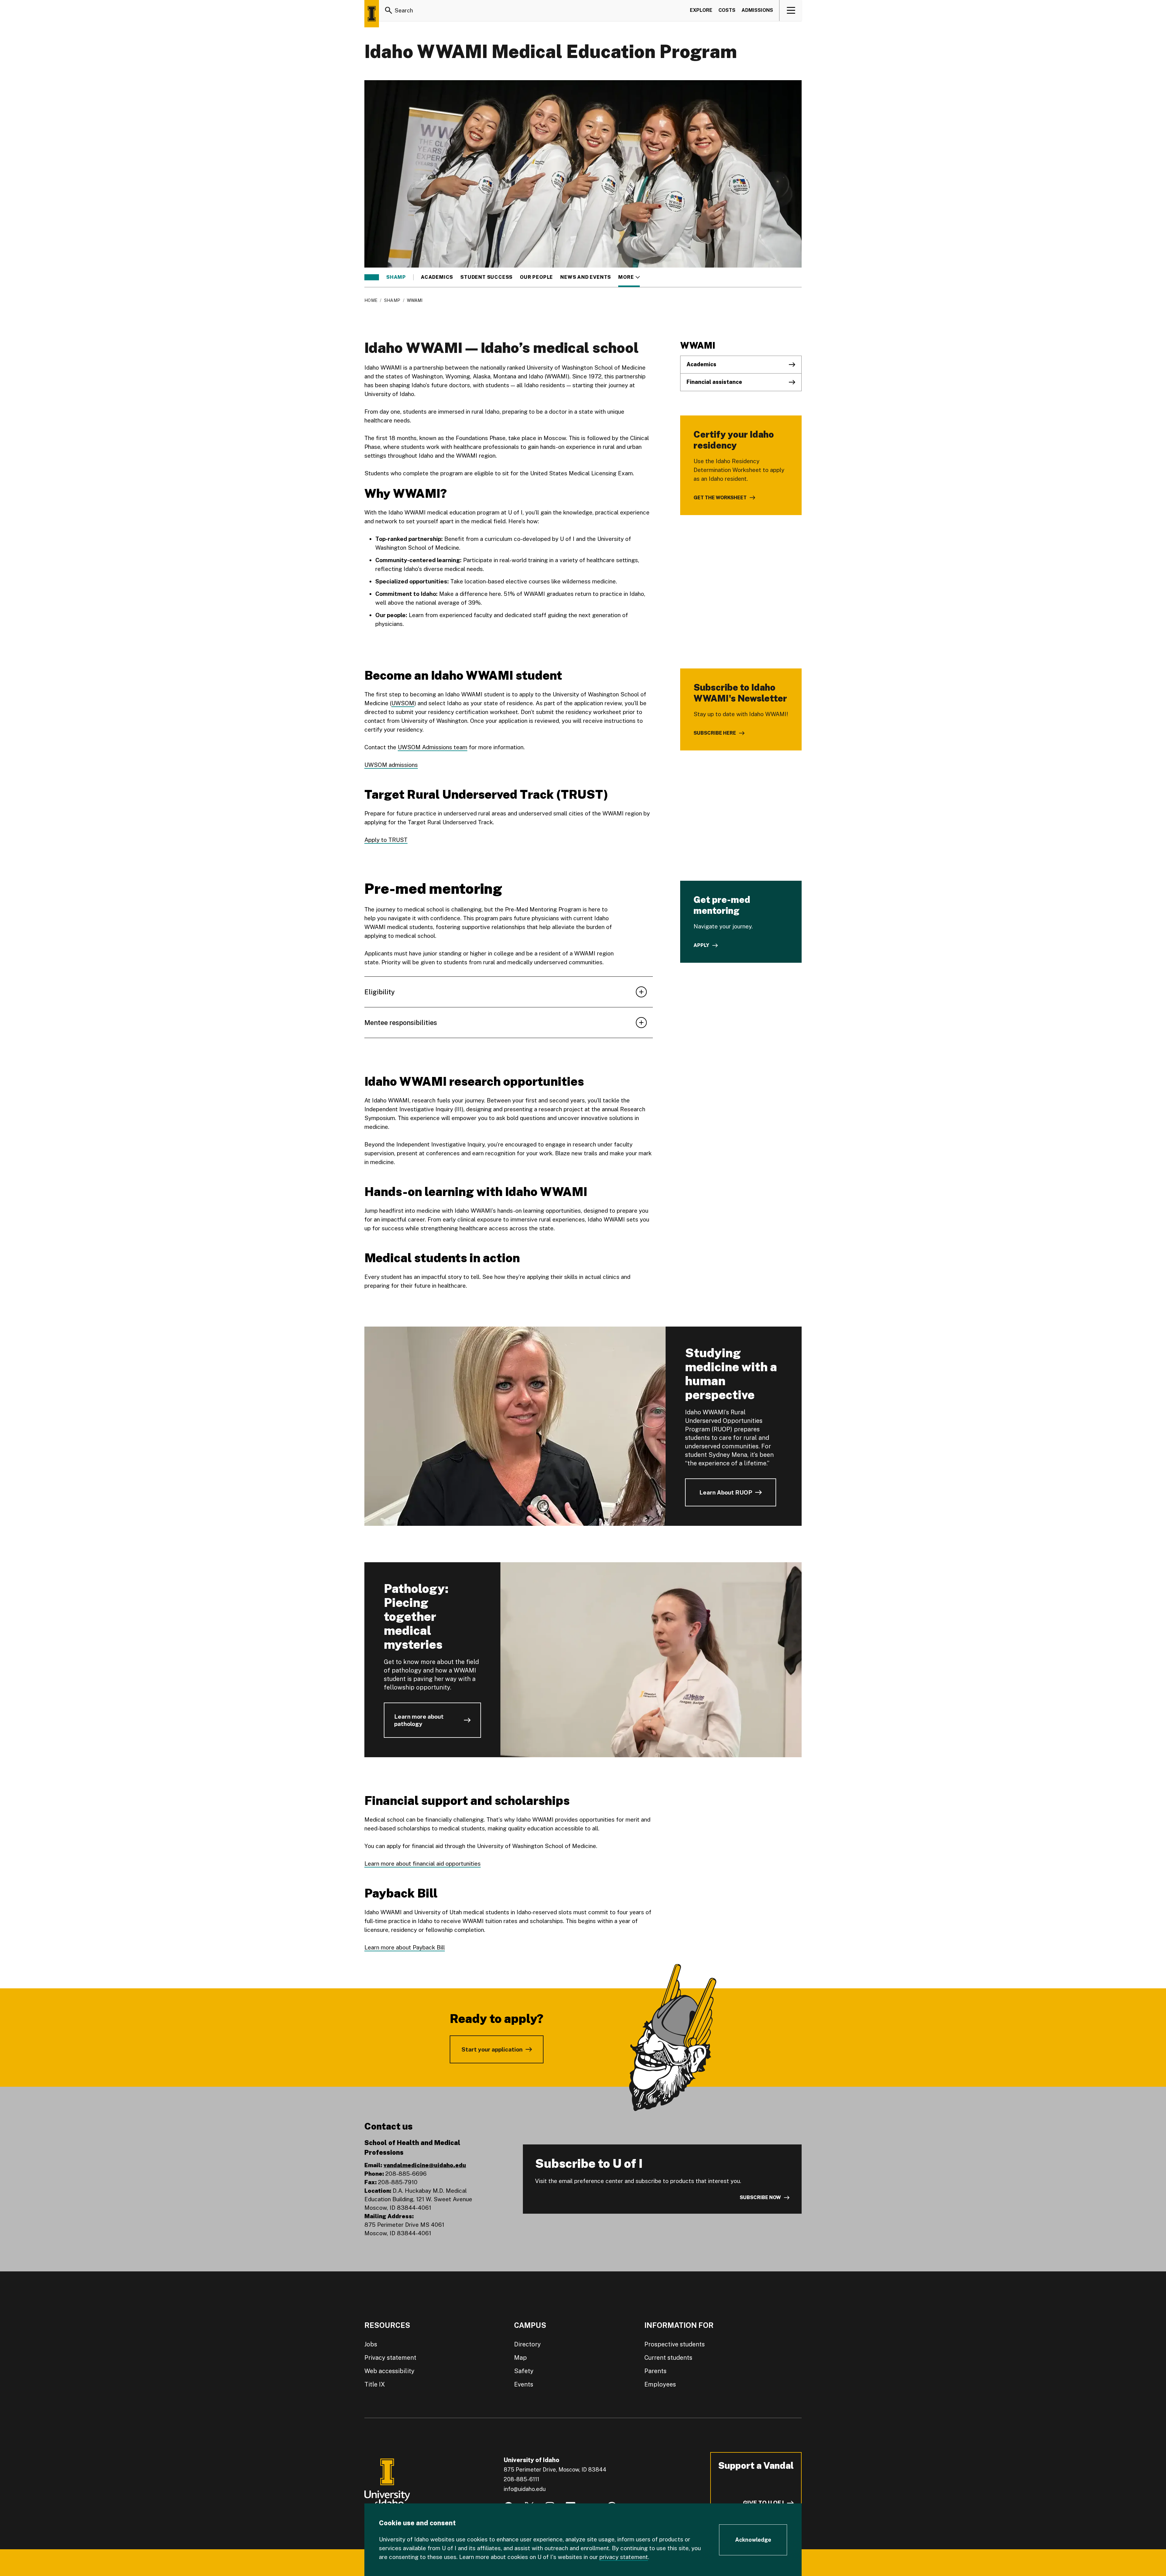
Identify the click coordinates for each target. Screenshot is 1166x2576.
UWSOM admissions (391, 765)
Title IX (375, 2384)
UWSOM (403, 703)
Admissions (757, 10)
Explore (701, 10)
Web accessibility (389, 2371)
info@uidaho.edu (525, 2489)
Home (371, 300)
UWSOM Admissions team (433, 747)
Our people (536, 277)
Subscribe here (715, 733)
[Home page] (372, 14)
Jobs (371, 2344)
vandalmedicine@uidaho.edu (425, 2165)
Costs (727, 10)
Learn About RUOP (726, 1492)
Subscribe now (760, 2197)
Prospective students (675, 2344)
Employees (660, 2384)
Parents (655, 2371)
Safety (524, 2371)
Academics (437, 277)
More (629, 277)
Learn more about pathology (419, 1720)
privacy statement (624, 2557)
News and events (586, 277)
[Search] (389, 10)
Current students (668, 2358)
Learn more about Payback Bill (405, 1947)
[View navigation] (791, 10)
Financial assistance (714, 382)
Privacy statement (390, 2358)
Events (524, 2384)
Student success (486, 277)
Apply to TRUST (386, 840)
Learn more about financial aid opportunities (423, 1864)
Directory (527, 2344)
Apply (701, 945)
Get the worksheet (720, 498)
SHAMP (396, 277)
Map (520, 2358)
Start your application (492, 2049)
